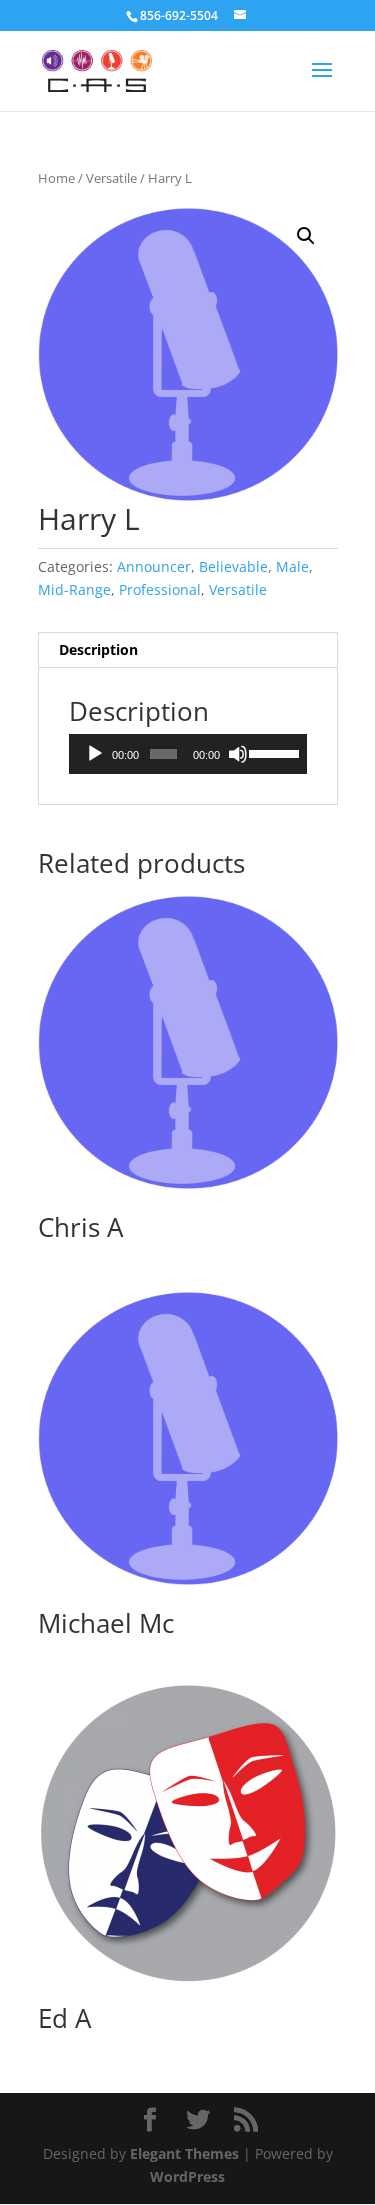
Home (56, 178)
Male (292, 566)
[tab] (188, 650)
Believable (233, 566)
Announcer (154, 566)
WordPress (187, 2176)
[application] (188, 754)
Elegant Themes (184, 2153)
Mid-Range (74, 589)
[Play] (95, 754)
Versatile (111, 178)
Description (98, 649)
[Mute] (238, 754)
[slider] (272, 752)
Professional (160, 589)
